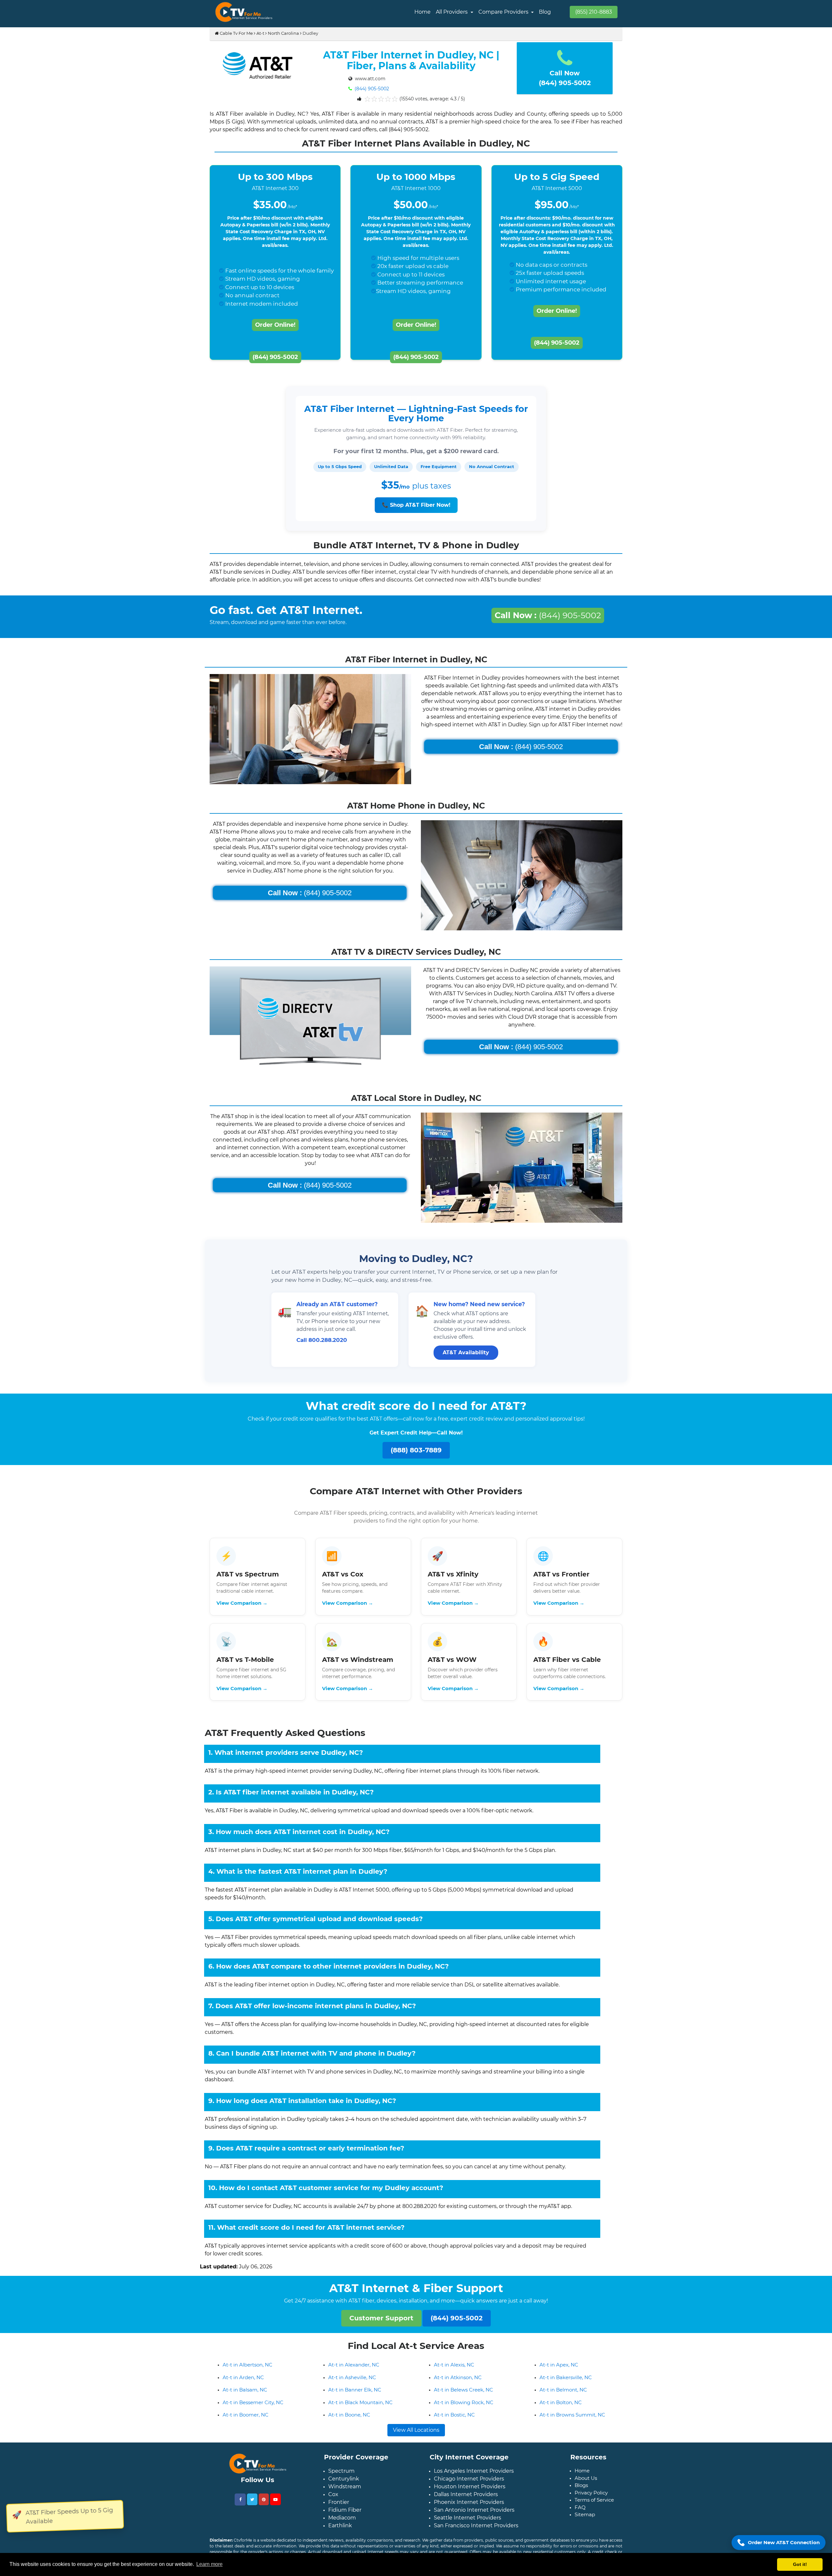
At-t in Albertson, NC (247, 2375)
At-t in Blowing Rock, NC (464, 2413)
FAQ (580, 2518)
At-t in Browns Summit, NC (572, 2425)
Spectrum (341, 2481)
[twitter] (252, 2510)
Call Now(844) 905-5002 (565, 78)
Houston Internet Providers (470, 2497)
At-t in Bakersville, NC (566, 2388)
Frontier (339, 2512)
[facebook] (240, 2510)
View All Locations (416, 2440)
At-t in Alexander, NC (354, 2375)
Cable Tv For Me (236, 33)
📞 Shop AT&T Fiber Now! (416, 505)
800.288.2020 (328, 1340)
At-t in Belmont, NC (563, 2400)
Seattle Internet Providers (468, 2528)
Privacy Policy (591, 2503)
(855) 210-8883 (594, 12)
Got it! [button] (800, 2564)
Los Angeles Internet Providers (474, 2481)
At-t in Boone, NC (349, 2425)
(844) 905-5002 (371, 89)
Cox (333, 2505)
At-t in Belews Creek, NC (463, 2400)
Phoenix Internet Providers (469, 2512)
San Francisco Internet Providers (476, 2536)
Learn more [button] (209, 2564)
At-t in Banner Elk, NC (355, 2400)
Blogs (581, 2496)
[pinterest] (264, 2510)
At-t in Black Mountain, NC (360, 2413)
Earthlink (340, 2536)
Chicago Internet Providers (469, 2489)
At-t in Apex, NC (559, 2375)
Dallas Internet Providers (466, 2505)
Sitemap (585, 2525)
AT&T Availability (466, 1352)
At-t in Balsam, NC (245, 2400)
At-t (260, 33)
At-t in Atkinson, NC (458, 2388)
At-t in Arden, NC (243, 2388)
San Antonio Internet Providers (474, 2520)
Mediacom (342, 2528)
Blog (545, 12)
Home (422, 12)
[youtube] (275, 2510)
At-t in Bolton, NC (561, 2413)
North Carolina (283, 33)
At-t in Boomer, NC (246, 2425)
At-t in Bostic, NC (454, 2425)
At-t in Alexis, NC (454, 2375)
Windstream (345, 2497)
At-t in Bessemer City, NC (253, 2413)
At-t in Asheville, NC (352, 2388)
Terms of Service (594, 2510)
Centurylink (344, 2489)
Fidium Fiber (345, 2520)
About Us (586, 2488)
